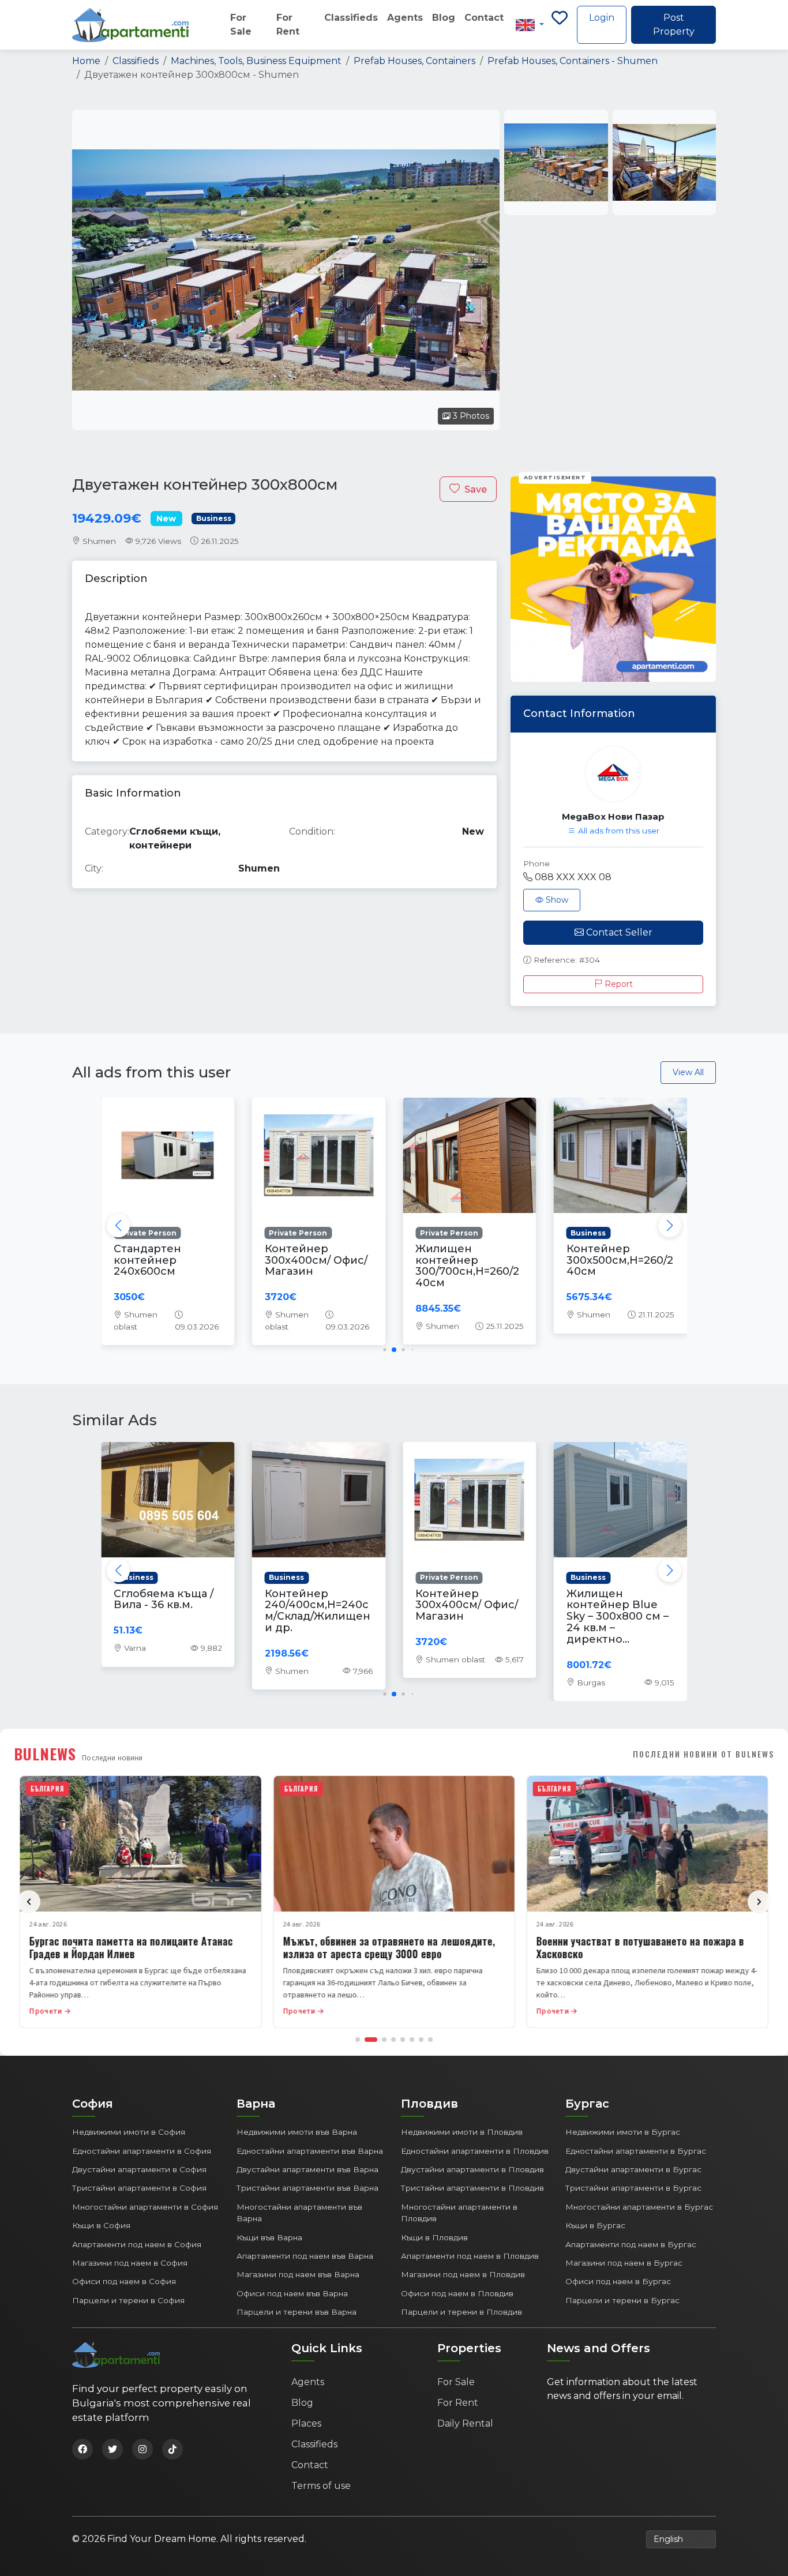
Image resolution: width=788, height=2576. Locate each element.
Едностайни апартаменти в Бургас (636, 2151)
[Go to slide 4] (393, 2040)
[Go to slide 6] (412, 2040)
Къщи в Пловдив (434, 2237)
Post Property (674, 25)
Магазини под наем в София (130, 2263)
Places (306, 2423)
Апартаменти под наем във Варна (305, 2256)
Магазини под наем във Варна (298, 2274)
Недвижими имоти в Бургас (623, 2132)
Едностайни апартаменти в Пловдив (475, 2151)
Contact (484, 18)
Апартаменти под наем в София (137, 2244)
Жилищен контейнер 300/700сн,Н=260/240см (467, 1266)
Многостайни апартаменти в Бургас (639, 2207)
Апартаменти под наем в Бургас (631, 2244)
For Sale (241, 25)
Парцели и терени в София (128, 2300)
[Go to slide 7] (421, 2040)
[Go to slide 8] (430, 2040)
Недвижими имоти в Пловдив (462, 2132)
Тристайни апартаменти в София (139, 2188)
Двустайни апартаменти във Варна (307, 2169)
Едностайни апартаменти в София (142, 2151)
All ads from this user (618, 831)
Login (602, 18)
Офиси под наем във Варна (292, 2293)
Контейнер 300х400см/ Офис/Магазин (316, 1260)
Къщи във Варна (269, 2237)
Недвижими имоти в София (129, 2132)
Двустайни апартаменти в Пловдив (472, 2169)
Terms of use (321, 2486)
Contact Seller (618, 932)
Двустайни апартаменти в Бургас (633, 2169)
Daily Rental (465, 2423)
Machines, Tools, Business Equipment (256, 61)
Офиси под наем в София (124, 2281)
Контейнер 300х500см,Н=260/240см (620, 1260)
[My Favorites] (560, 25)
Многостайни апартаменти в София (145, 2207)
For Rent (288, 25)
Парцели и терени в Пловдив (461, 2312)
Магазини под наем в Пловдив (463, 2274)
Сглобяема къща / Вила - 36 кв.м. (164, 1599)
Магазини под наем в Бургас (624, 2263)
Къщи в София (101, 2225)
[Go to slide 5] (403, 2040)
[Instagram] (142, 2449)
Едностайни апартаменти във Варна (310, 2151)
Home (86, 61)
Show (556, 900)
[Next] (759, 1902)
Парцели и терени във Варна (297, 2312)
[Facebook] (82, 2449)
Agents (405, 18)
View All (688, 1072)
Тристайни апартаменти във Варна (307, 2188)
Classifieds (351, 18)
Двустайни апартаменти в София (139, 2169)
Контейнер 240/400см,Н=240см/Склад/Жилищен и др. (318, 1611)
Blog (444, 18)
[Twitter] (112, 2449)
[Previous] (29, 1902)
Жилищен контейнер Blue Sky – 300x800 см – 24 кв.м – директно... (618, 1616)
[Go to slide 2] (371, 2040)
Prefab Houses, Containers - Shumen (573, 61)
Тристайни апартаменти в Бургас (633, 2188)
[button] (670, 1226)
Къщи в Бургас (595, 2225)
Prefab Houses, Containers (414, 61)
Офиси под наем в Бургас (618, 2281)
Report (618, 984)
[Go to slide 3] (384, 2040)
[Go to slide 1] (358, 2040)
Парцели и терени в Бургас (622, 2300)
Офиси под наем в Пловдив (457, 2293)
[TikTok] (172, 2449)
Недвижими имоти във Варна (297, 2132)
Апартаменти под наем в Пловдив (470, 2256)
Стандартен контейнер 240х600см (147, 1260)
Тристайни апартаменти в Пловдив (472, 2188)
